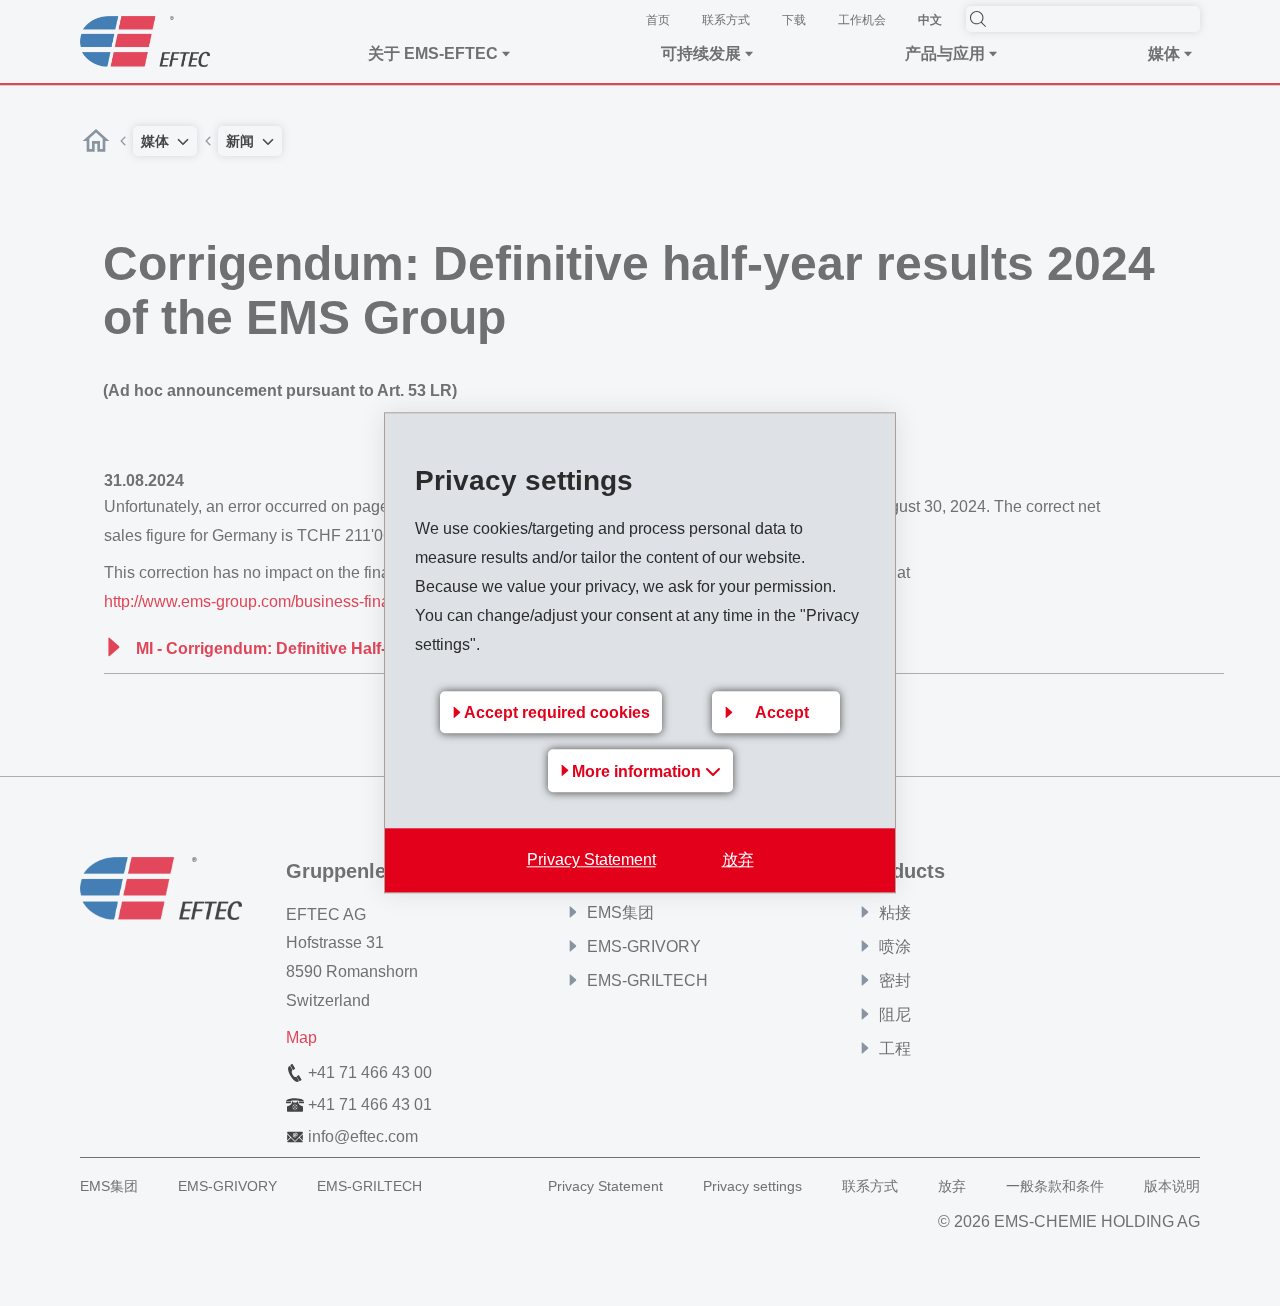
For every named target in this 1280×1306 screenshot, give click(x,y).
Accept (782, 713)
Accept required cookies (557, 713)
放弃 (738, 860)
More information (638, 772)
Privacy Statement (591, 860)
